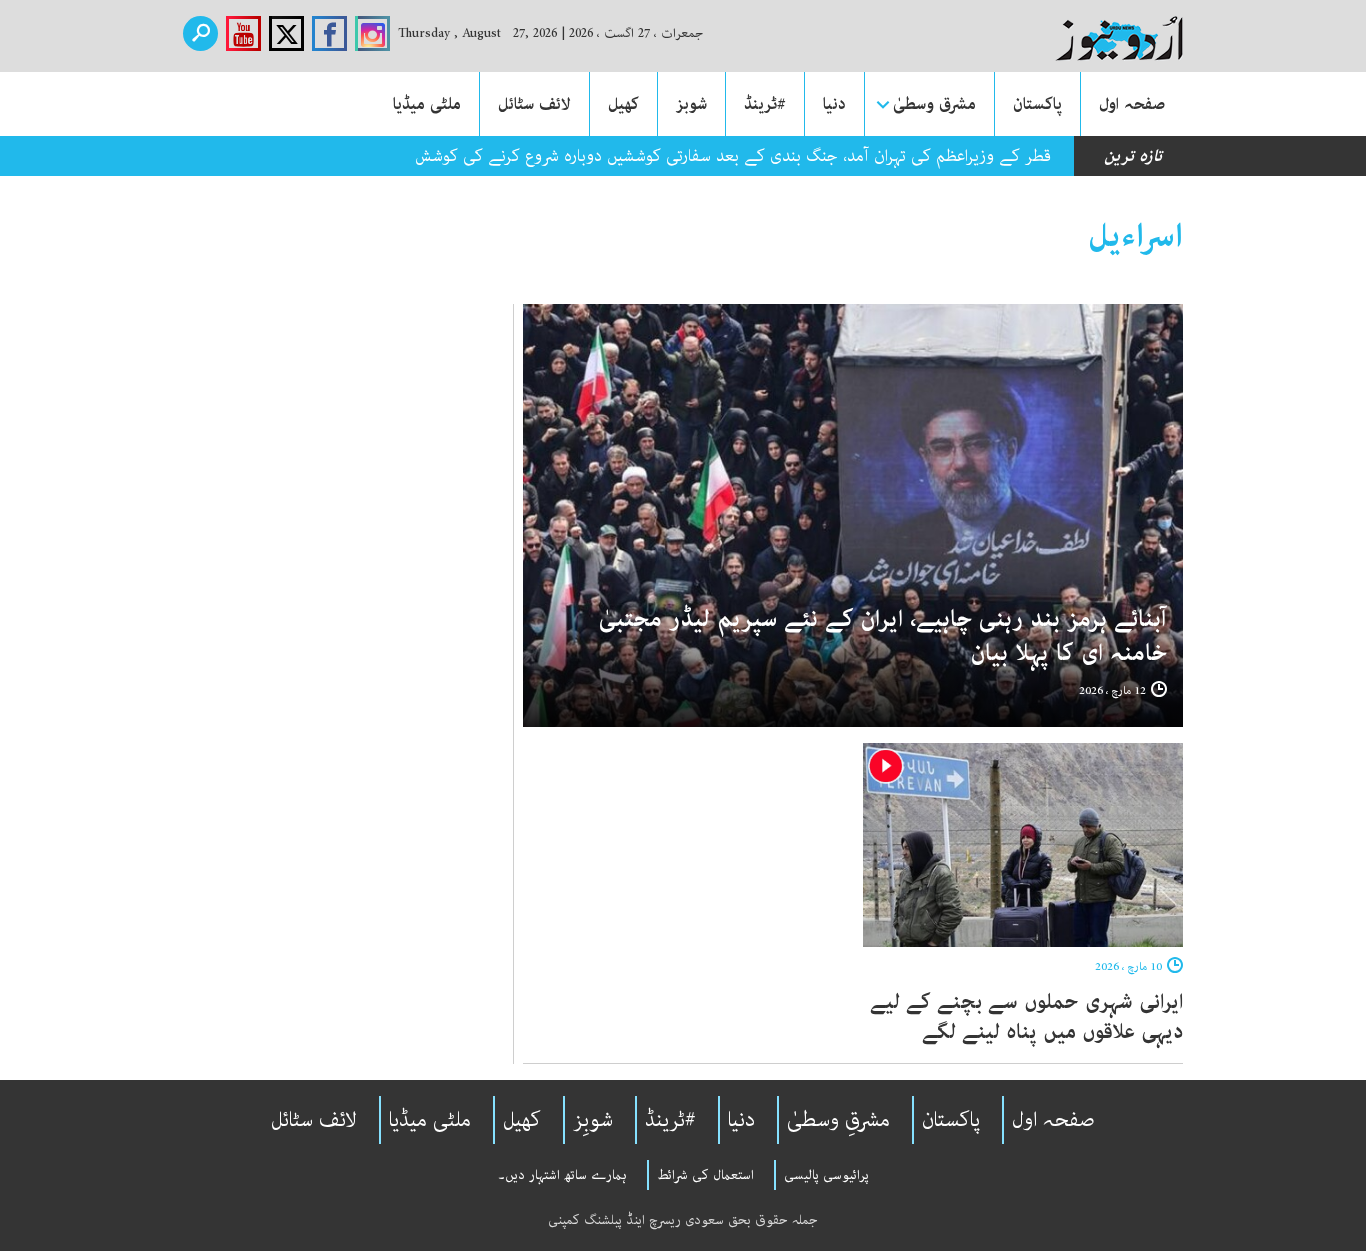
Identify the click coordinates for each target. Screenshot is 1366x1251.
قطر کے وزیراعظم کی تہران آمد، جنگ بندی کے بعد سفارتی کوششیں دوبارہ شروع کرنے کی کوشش (733, 156)
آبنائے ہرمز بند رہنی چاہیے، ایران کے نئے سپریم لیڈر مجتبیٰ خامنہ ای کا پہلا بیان (883, 636)
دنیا (834, 104)
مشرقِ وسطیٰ (838, 1120)
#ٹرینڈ (765, 104)
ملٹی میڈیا (427, 104)
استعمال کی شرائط (705, 1175)
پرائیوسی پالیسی (826, 1175)
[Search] (200, 33)
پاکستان (1037, 104)
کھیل (623, 104)
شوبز (691, 104)
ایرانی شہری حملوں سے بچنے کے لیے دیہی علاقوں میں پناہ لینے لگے (1026, 1017)
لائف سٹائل (534, 104)
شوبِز (593, 1120)
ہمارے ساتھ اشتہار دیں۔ (562, 1175)
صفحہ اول (1132, 104)
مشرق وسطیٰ (934, 104)
